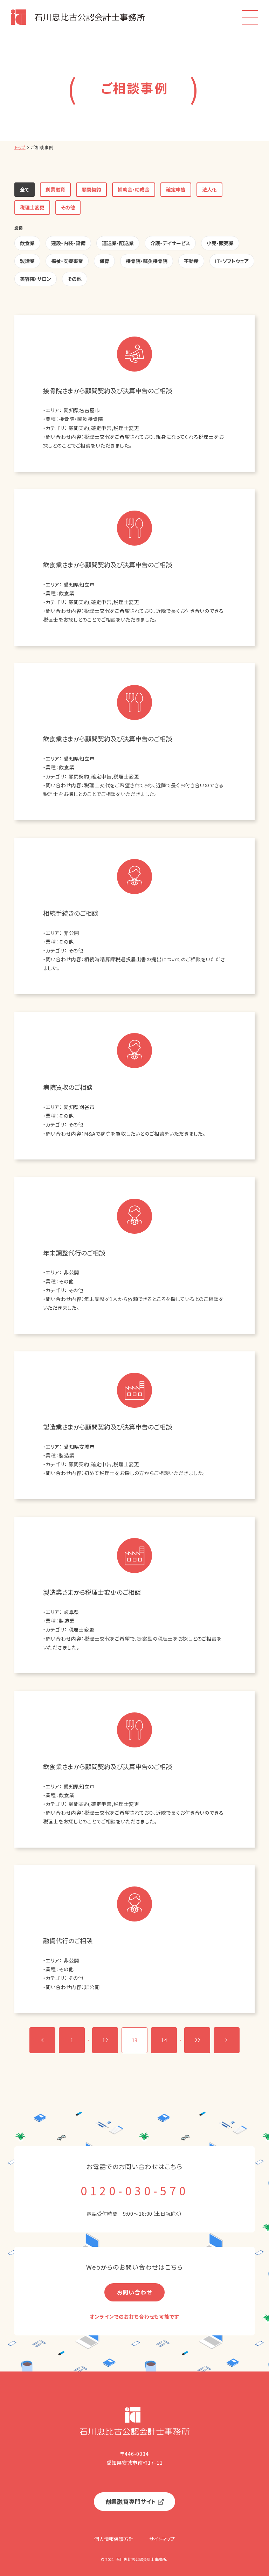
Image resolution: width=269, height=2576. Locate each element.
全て (25, 189)
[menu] (250, 17)
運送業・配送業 (118, 243)
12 (105, 2040)
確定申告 (176, 189)
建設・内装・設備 (68, 243)
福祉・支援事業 (67, 261)
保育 (104, 261)
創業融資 (55, 189)
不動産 (191, 261)
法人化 (209, 189)
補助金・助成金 (134, 189)
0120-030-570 (134, 2190)
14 (164, 2040)
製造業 (27, 261)
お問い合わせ (134, 2292)
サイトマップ (162, 2539)
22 (197, 2040)
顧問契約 (91, 189)
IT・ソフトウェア (232, 261)
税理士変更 (32, 207)
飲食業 (27, 243)
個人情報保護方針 (114, 2539)
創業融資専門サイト (131, 2501)
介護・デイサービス (170, 243)
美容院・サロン (36, 279)
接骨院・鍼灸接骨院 (147, 261)
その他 (68, 207)
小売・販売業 (220, 243)
